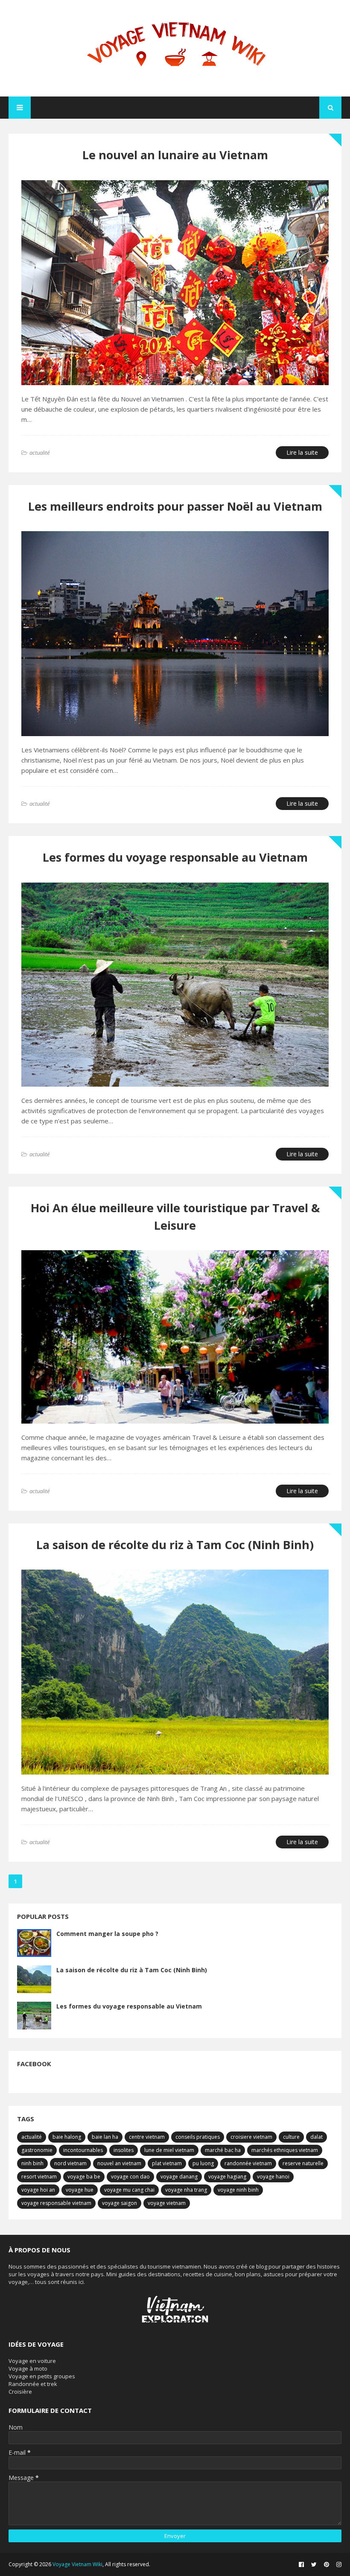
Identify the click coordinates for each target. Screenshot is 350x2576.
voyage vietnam (167, 2203)
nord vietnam (70, 2163)
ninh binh (32, 2163)
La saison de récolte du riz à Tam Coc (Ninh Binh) (175, 1545)
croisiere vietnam (251, 2137)
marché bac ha (223, 2150)
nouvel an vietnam (119, 2163)
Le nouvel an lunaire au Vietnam (175, 155)
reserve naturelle (303, 2163)
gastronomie (37, 2150)
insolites (124, 2150)
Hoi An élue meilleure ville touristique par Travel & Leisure (175, 1216)
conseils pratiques (198, 2137)
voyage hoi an (38, 2190)
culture (291, 2137)
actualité (32, 2137)
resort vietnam (39, 2177)
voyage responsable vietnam (56, 2203)
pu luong (203, 2163)
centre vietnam (147, 2137)
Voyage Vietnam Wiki (77, 2564)
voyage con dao (130, 2177)
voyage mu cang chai (129, 2190)
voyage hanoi (273, 2177)
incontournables (83, 2150)
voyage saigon (120, 2203)
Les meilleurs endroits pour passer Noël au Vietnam (175, 506)
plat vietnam (167, 2163)
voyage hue (80, 2190)
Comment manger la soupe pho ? (107, 1934)
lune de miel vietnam (169, 2150)
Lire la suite (302, 452)
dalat (316, 2137)
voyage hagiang (227, 2177)
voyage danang (179, 2177)
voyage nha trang (186, 2190)
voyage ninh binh (238, 2190)
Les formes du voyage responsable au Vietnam (175, 857)
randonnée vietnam (248, 2163)
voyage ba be (84, 2177)
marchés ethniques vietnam (285, 2150)
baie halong (67, 2137)
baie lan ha (105, 2137)
